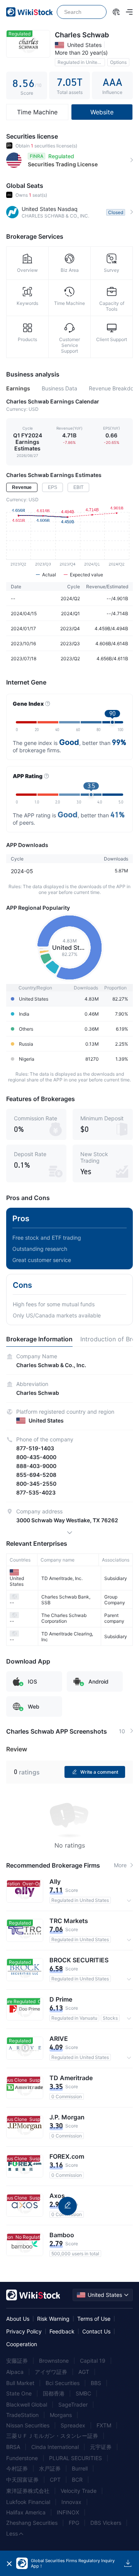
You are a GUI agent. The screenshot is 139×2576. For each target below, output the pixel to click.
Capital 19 (93, 2361)
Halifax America (26, 2512)
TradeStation (22, 2415)
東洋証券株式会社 (28, 2491)
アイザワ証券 (51, 2372)
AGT (84, 2372)
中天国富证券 (22, 2480)
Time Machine (37, 112)
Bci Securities (63, 2383)
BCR (77, 2480)
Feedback (62, 2331)
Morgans (61, 2415)
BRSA (13, 2447)
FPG (74, 2523)
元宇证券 (101, 2447)
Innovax (71, 2502)
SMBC (83, 2393)
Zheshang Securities (32, 2523)
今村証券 (17, 2468)
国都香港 (54, 2393)
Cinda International (55, 2447)
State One (19, 2393)
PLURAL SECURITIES (75, 2458)
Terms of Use (94, 2319)
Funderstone (22, 2458)
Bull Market (20, 2383)
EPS (53, 487)
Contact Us (96, 2331)
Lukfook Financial (28, 2502)
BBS (96, 2383)
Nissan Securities (28, 2425)
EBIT (78, 487)
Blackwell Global (27, 2404)
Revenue (22, 487)
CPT (55, 2480)
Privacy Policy (24, 2331)
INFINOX (68, 2512)
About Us (18, 2319)
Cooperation (22, 2344)
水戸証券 (50, 2468)
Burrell (80, 2468)
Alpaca (15, 2372)
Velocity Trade (79, 2491)
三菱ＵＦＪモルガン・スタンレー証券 (52, 2436)
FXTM (104, 2425)
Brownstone (54, 2361)
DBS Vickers (106, 2523)
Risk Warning (53, 2319)
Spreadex (73, 2425)
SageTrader (73, 2404)
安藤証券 (17, 2361)
